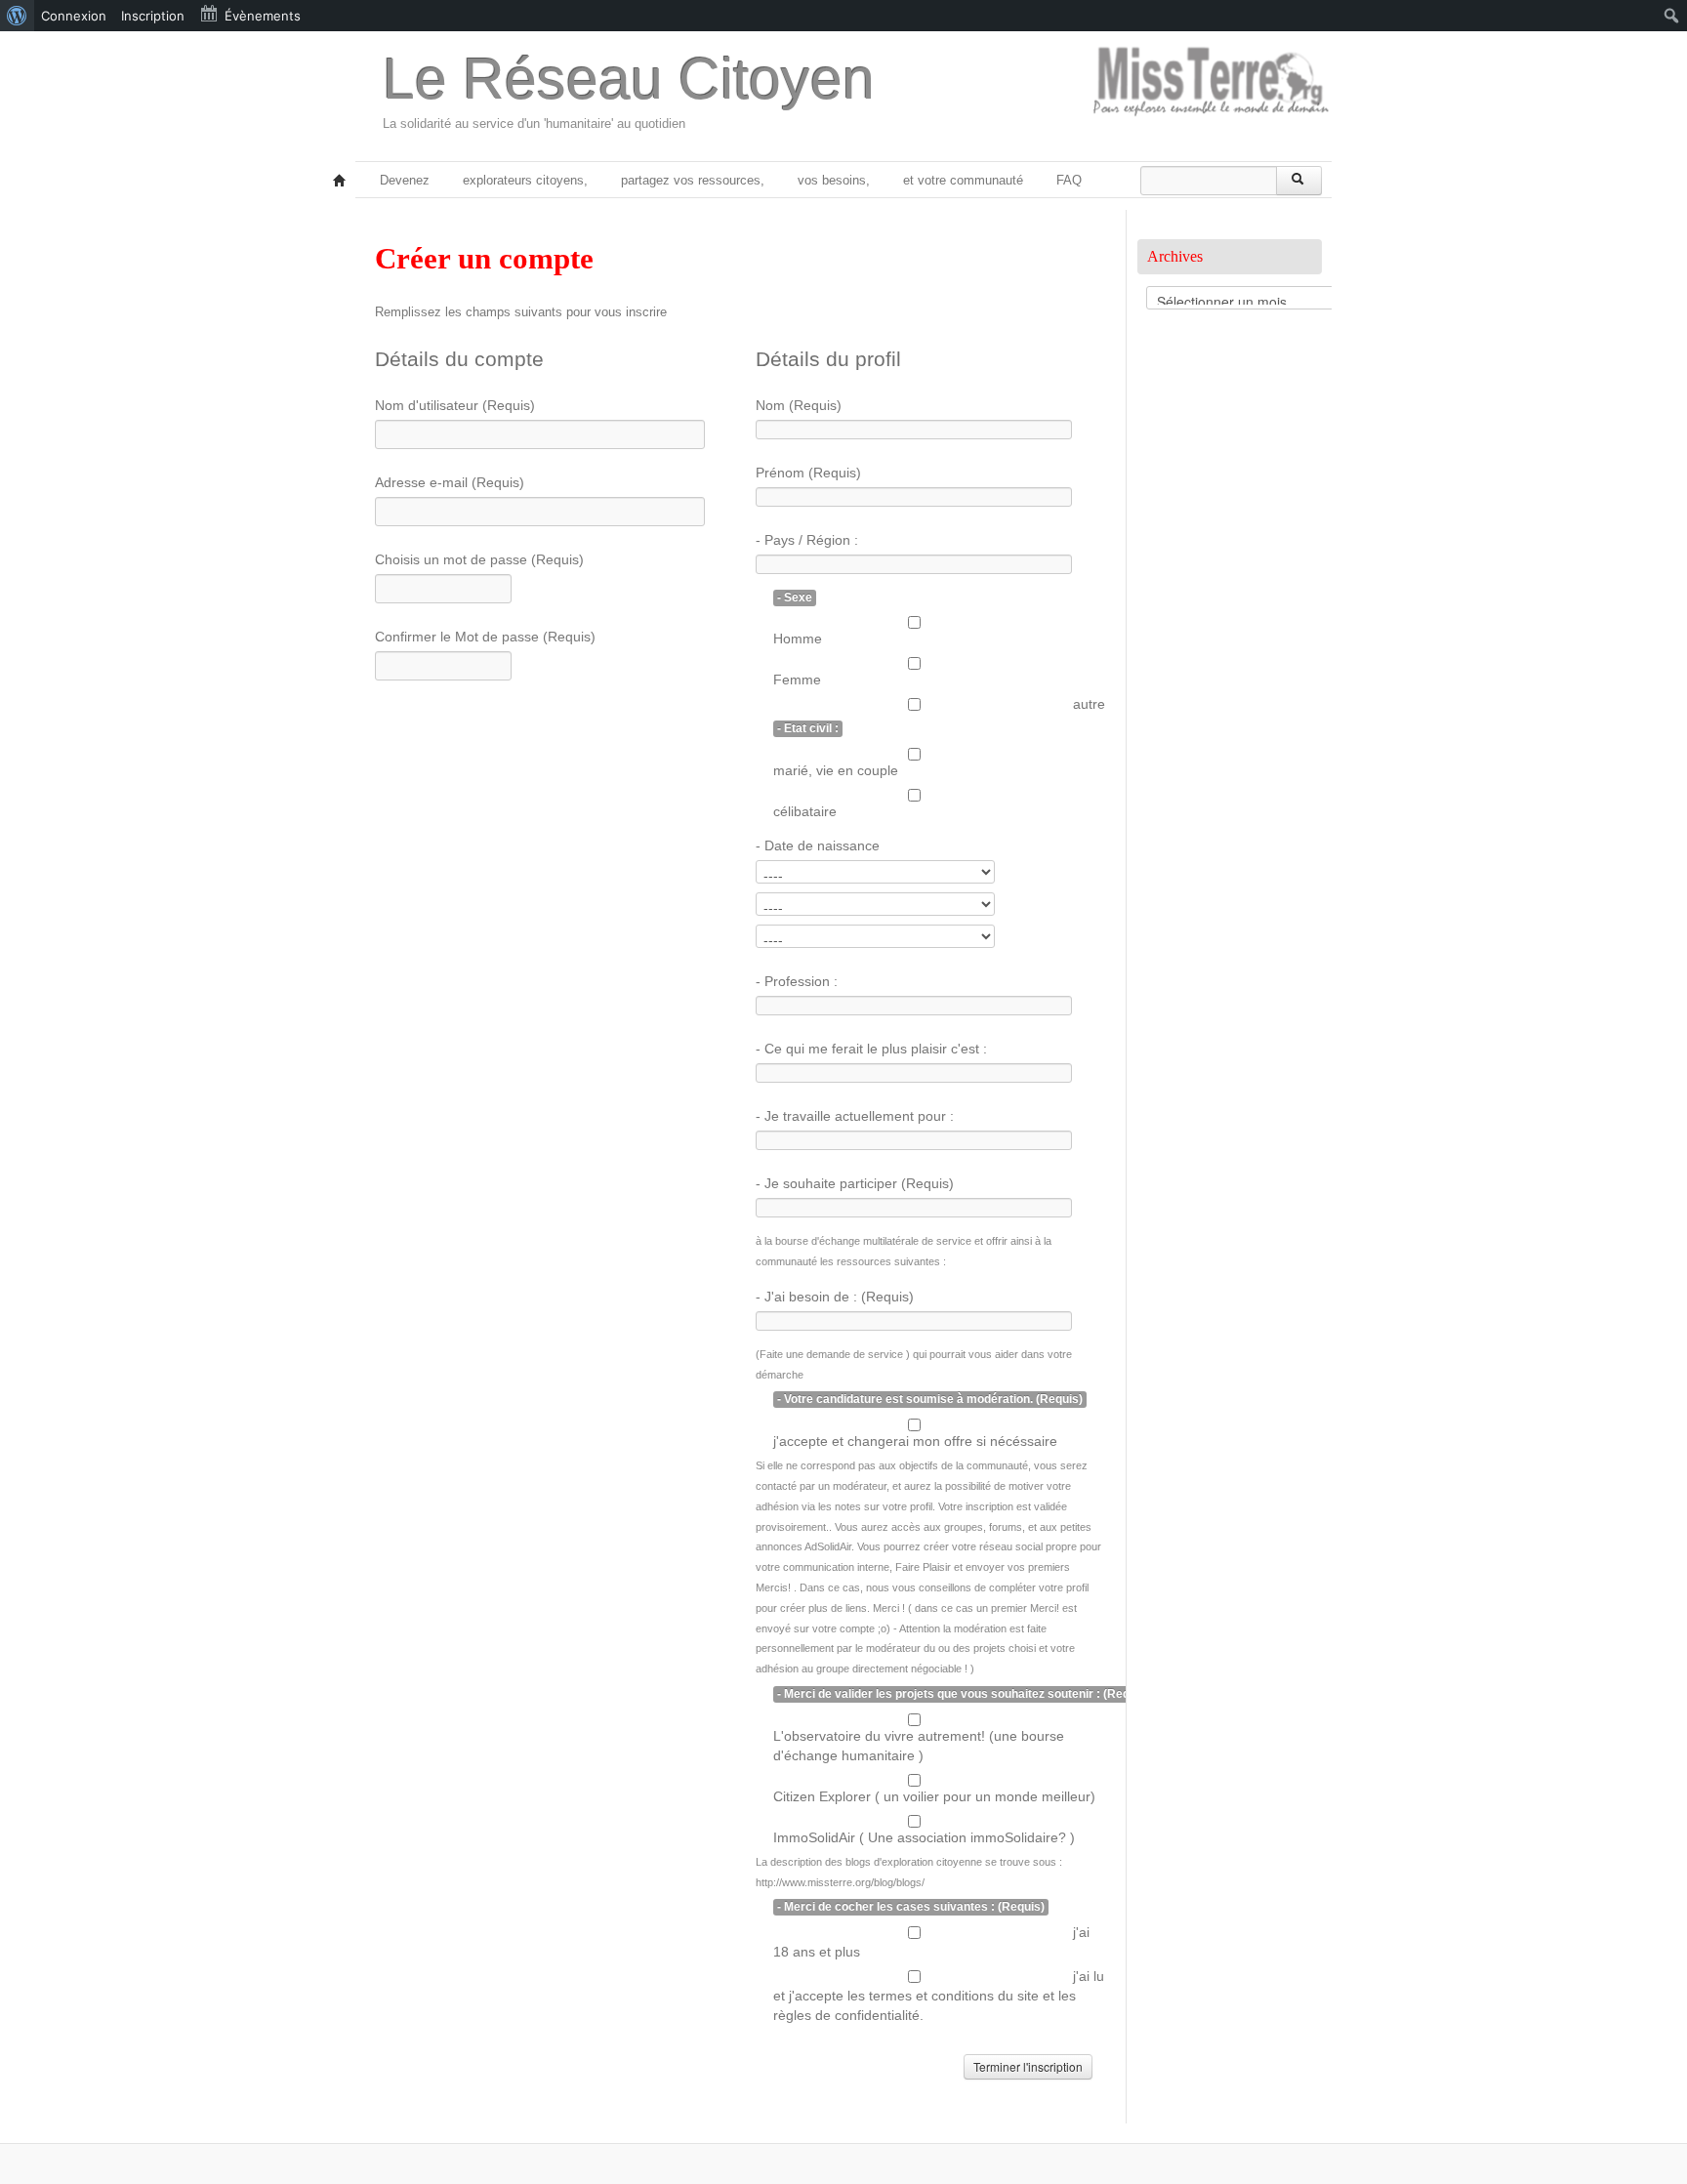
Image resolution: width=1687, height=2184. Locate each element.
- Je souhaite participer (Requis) (855, 1183)
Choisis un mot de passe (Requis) (479, 559)
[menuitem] (17, 16)
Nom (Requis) (799, 405)
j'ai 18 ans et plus (931, 1942)
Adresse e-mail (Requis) (450, 482)
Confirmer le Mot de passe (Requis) (485, 637)
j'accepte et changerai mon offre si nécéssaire (915, 1441)
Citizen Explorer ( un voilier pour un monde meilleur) (934, 1796)
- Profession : (797, 981)
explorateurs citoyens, (525, 180)
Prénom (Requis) (808, 473)
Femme (797, 680)
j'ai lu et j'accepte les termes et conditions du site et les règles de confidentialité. (939, 1996)
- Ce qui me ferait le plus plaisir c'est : (871, 1049)
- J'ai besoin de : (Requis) (835, 1297)
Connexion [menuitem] (74, 16)
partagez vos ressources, (693, 180)
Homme (798, 639)
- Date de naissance (818, 845)
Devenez (405, 180)
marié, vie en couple (836, 770)
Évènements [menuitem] (263, 16)
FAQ (1069, 180)
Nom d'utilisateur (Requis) (455, 405)
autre (1089, 704)
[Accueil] (340, 182)
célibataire (805, 811)
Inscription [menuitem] (153, 16)
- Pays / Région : (807, 540)
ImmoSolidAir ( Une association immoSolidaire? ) (924, 1837)
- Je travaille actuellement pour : (855, 1116)
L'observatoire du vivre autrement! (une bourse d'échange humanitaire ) (919, 1746)
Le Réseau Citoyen (629, 79)
